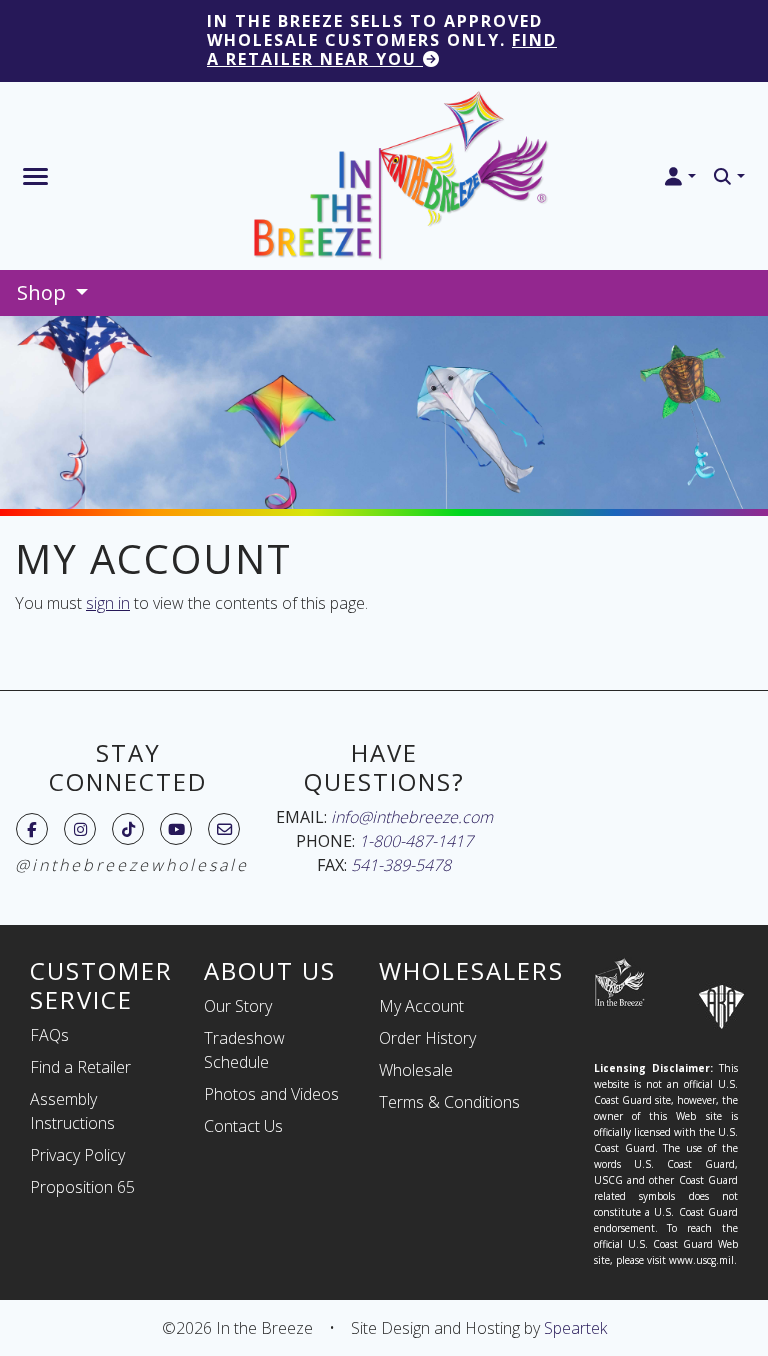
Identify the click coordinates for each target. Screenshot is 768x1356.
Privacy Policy (77, 1155)
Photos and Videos (271, 1094)
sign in (108, 603)
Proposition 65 (82, 1187)
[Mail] (224, 829)
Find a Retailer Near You (382, 49)
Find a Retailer (80, 1067)
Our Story (238, 1006)
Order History (427, 1038)
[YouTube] (176, 829)
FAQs (49, 1035)
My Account (421, 1006)
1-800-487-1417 (416, 841)
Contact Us (243, 1126)
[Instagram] (80, 829)
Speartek (575, 1328)
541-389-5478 (401, 865)
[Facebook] (32, 829)
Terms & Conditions (449, 1102)
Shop (44, 292)
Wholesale (416, 1070)
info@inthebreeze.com (412, 817)
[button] (679, 176)
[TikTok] (128, 829)
